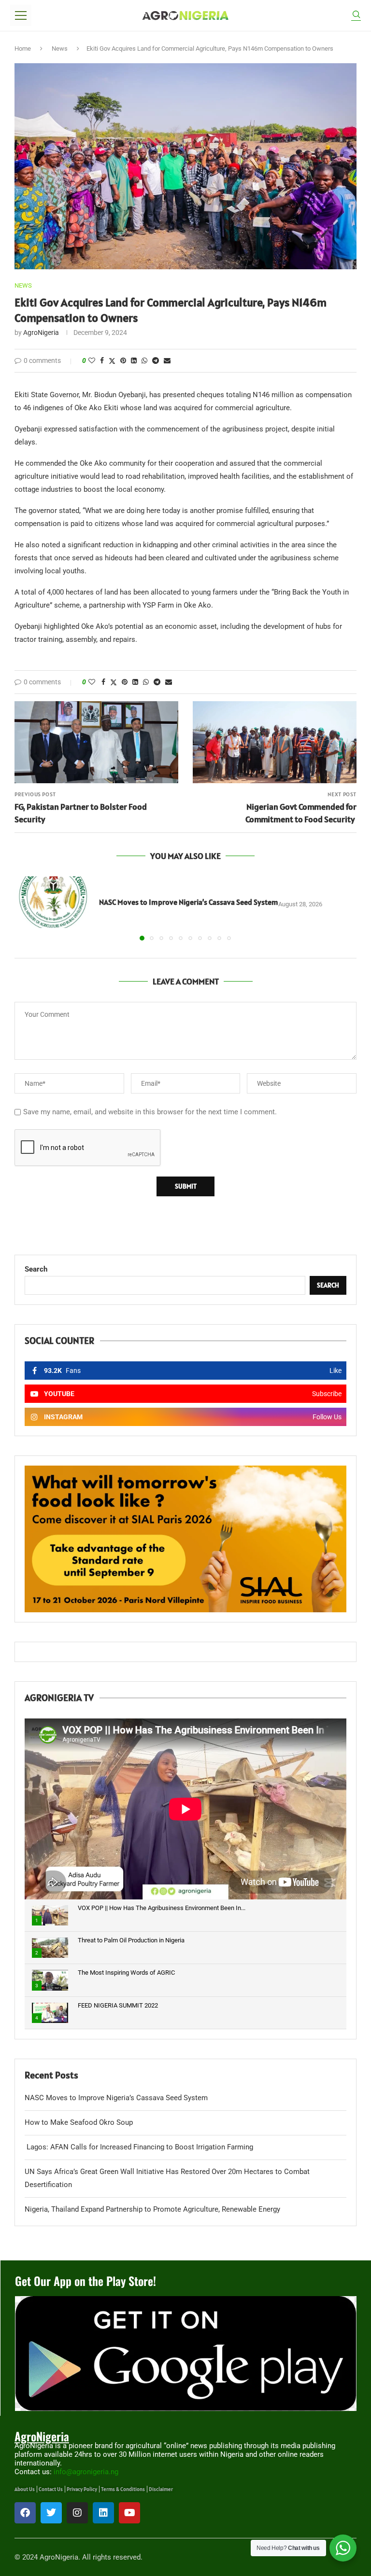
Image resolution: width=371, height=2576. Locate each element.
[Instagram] (77, 2513)
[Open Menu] (21, 15)
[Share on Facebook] (102, 360)
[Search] (356, 16)
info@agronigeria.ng (86, 2472)
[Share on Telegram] (156, 360)
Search (36, 1269)
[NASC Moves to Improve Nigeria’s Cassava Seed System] (53, 902)
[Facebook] (25, 2513)
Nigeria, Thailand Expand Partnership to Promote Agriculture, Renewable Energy (152, 2209)
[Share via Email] (167, 360)
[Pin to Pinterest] (123, 360)
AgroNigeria (41, 332)
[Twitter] (51, 2513)
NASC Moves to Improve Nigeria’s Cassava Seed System (189, 902)
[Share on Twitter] (112, 361)
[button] (28, 908)
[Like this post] (92, 360)
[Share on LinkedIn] (134, 360)
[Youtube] (129, 2513)
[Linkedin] (103, 2513)
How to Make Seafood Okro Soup (79, 2122)
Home (23, 48)
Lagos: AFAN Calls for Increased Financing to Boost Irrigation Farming (139, 2147)
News (60, 48)
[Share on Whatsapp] (144, 360)
